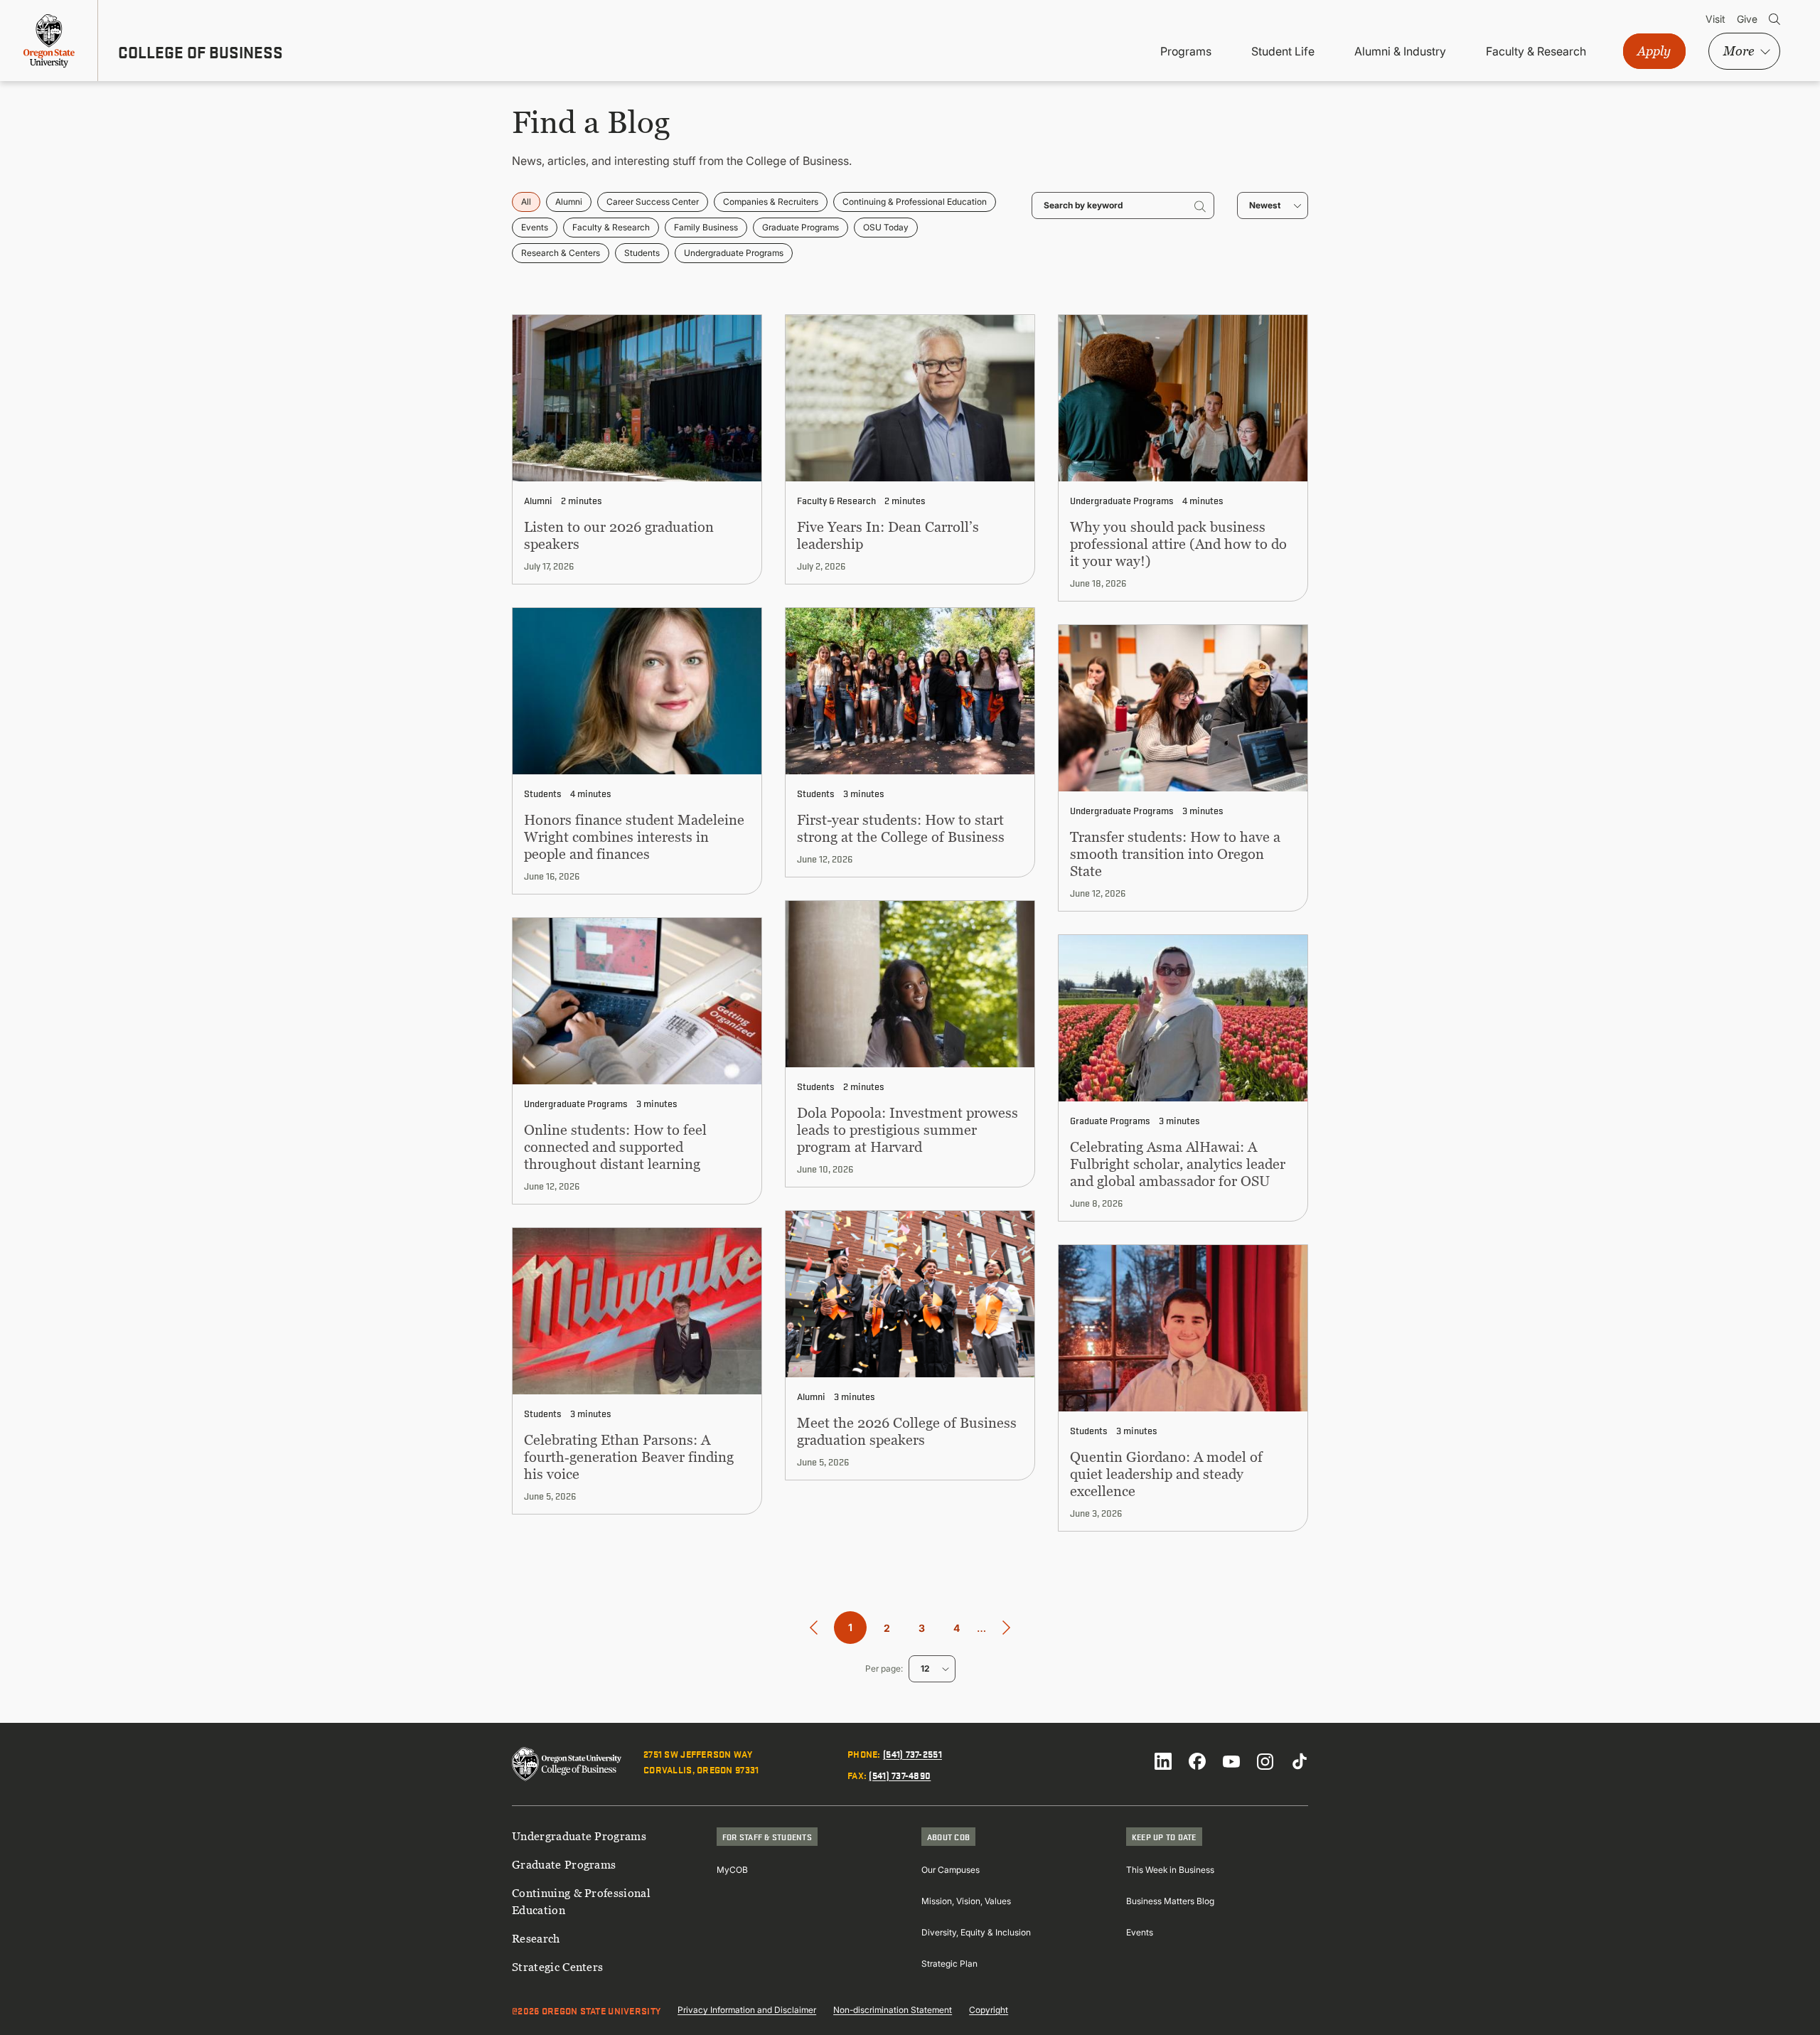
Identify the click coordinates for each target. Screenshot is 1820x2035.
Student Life (1283, 51)
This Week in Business (1170, 1870)
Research (536, 1938)
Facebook (1197, 1761)
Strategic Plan (949, 1964)
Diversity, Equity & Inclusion (976, 1932)
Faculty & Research (1536, 51)
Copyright (989, 2010)
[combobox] (1273, 205)
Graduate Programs (801, 227)
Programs (1186, 51)
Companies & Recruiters (771, 202)
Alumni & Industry (1400, 51)
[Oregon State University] (49, 41)
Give (1747, 19)
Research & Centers (561, 253)
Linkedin (1163, 1761)
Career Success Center (653, 202)
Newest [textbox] (1265, 205)
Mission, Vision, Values (966, 1901)
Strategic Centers (557, 1967)
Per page (883, 1668)
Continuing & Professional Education (915, 202)
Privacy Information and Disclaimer (747, 2010)
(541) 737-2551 (912, 1753)
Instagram (1265, 1761)
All (526, 202)
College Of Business (200, 52)
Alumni (569, 202)
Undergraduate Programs (734, 253)
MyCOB (732, 1870)
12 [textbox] (925, 1668)
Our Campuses (951, 1870)
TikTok (1300, 1761)
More (1739, 51)
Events (535, 227)
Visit (1715, 19)
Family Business (706, 227)
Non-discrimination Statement (893, 2010)
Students (642, 253)
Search (1774, 19)
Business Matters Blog (1170, 1901)
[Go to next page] (1006, 1628)
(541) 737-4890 (900, 1775)
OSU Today (886, 227)
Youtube (1231, 1761)
